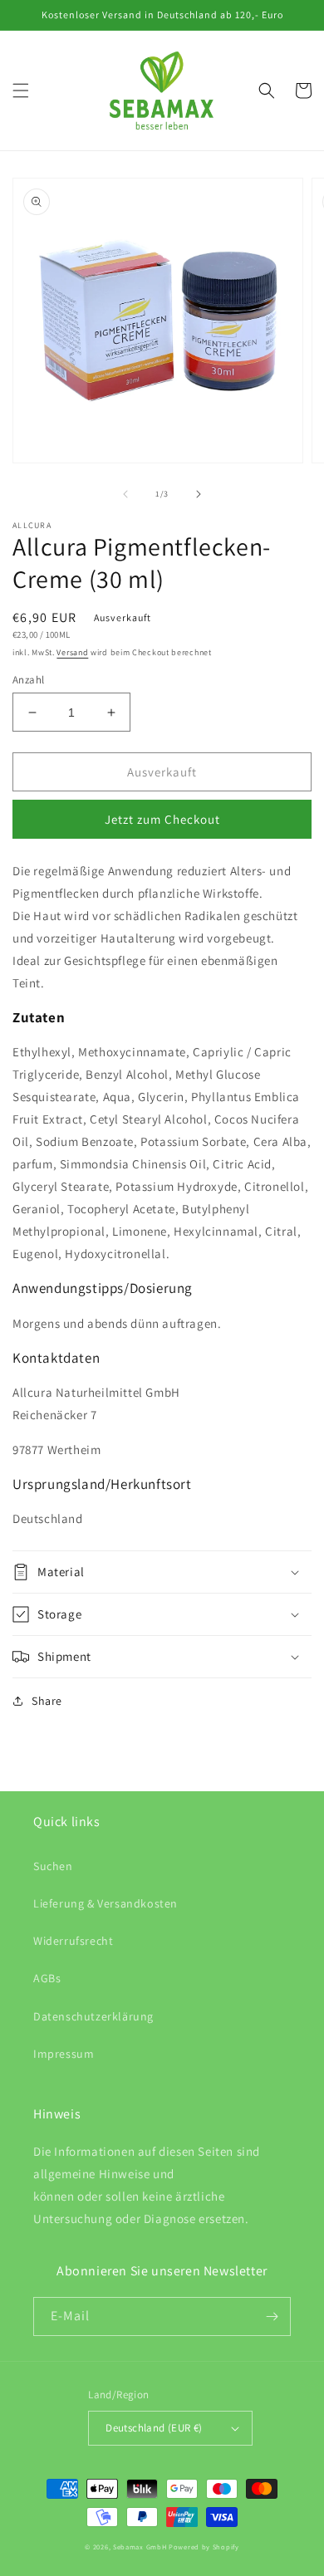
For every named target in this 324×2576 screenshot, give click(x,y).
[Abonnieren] (272, 2316)
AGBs (47, 1978)
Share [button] (47, 1701)
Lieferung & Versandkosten (106, 1903)
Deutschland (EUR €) (154, 2428)
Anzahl (28, 680)
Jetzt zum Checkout (162, 819)
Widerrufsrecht (73, 1941)
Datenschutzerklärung (93, 2016)
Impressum (64, 2054)
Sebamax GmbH (140, 2547)
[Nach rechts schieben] (199, 494)
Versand (72, 652)
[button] (21, 91)
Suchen (53, 1866)
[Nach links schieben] (125, 494)
